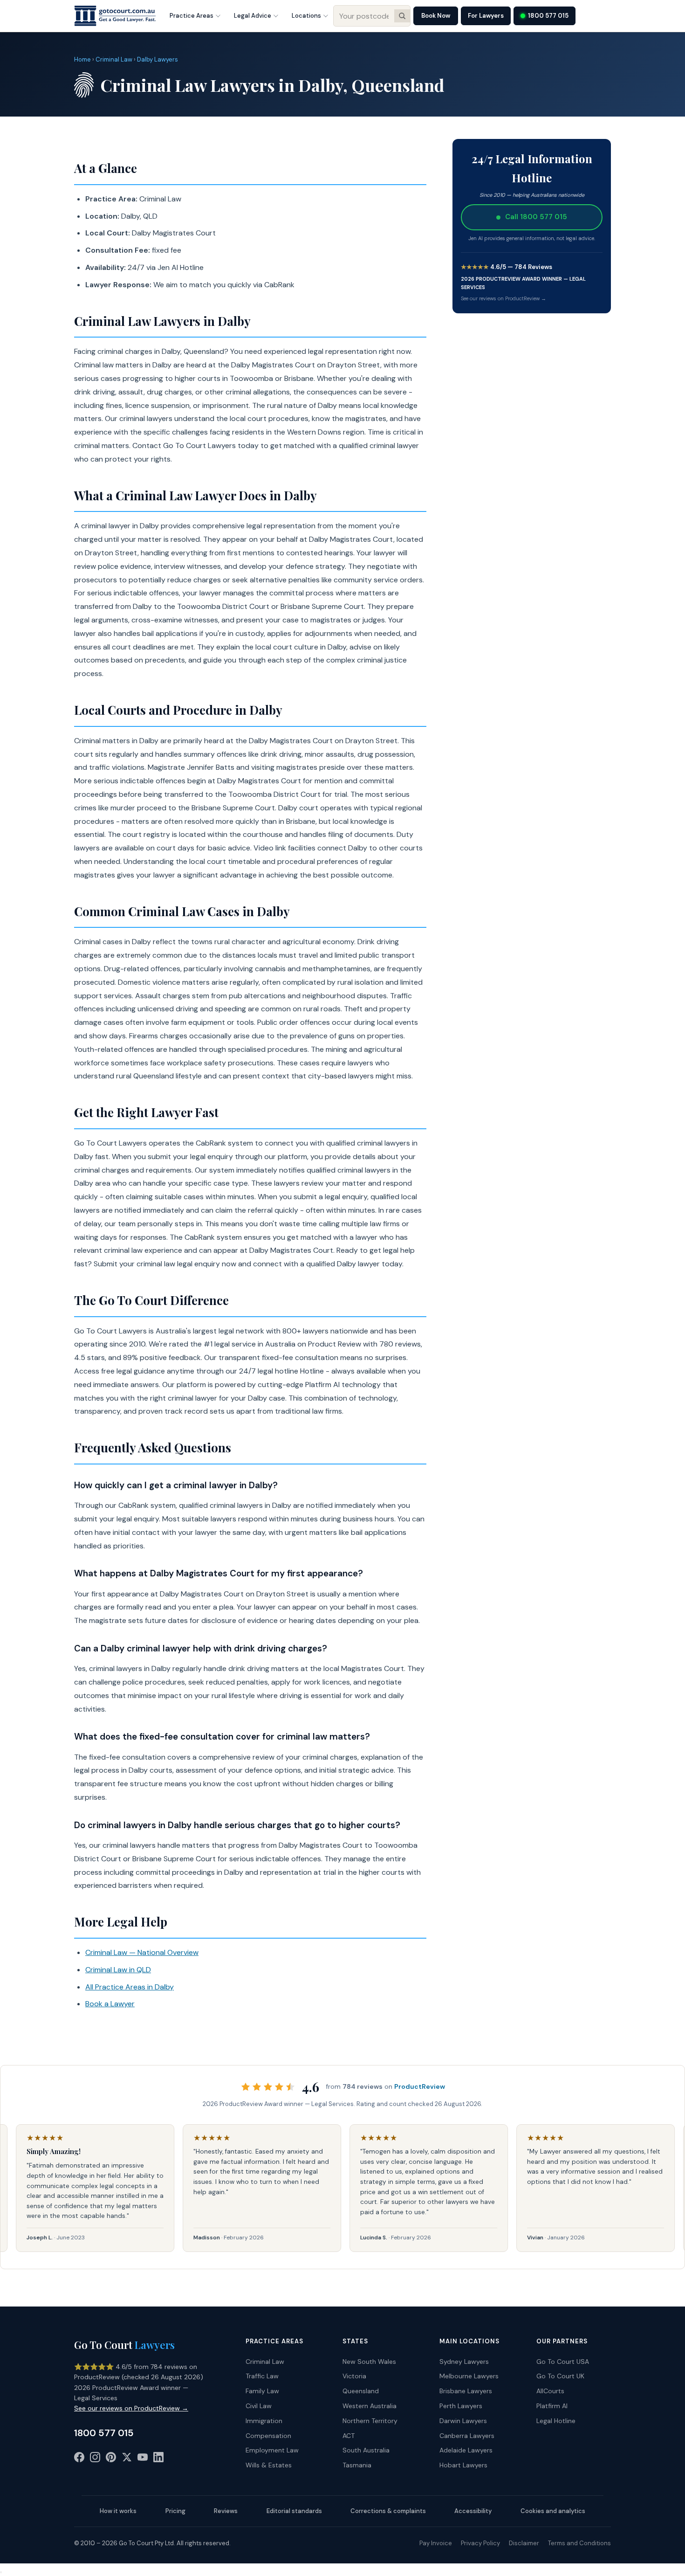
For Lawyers (486, 16)
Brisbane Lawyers (466, 2391)
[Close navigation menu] (1, 2572)
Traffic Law (262, 2376)
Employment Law (272, 2450)
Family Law (262, 2391)
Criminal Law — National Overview (142, 1952)
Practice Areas (192, 16)
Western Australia (370, 2406)
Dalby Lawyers (158, 59)
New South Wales (369, 2362)
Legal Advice (253, 16)
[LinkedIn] (158, 2459)
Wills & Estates (269, 2465)
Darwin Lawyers (463, 2421)
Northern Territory (370, 2421)
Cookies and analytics (553, 2511)
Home (82, 59)
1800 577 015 (548, 16)
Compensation (268, 2436)
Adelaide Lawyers (466, 2450)
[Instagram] (95, 2459)
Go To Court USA (563, 2362)
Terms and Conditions (579, 2543)
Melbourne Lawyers (469, 2376)
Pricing (175, 2511)
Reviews (226, 2511)
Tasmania (357, 2465)
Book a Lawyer (110, 2004)
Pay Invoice (436, 2543)
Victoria (354, 2376)
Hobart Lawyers (463, 2465)
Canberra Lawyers (467, 2436)
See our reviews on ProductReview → (503, 298)
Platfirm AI (552, 2406)
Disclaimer (524, 2543)
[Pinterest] (111, 2459)
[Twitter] (127, 2459)
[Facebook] (79, 2459)
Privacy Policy (480, 2543)
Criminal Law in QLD (118, 1970)
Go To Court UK (560, 2376)
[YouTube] (143, 2459)
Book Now (436, 16)
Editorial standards (294, 2511)
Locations (306, 16)
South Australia (366, 2450)
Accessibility (473, 2511)
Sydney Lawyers (464, 2362)
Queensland (361, 2391)
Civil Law (259, 2406)
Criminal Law (114, 59)
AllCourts (550, 2391)
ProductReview (420, 2086)
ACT (349, 2436)
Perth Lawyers (461, 2406)
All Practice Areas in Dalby (130, 1987)
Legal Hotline (556, 2421)
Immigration (264, 2421)
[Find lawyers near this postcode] (402, 16)
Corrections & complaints (388, 2511)
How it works (118, 2511)
